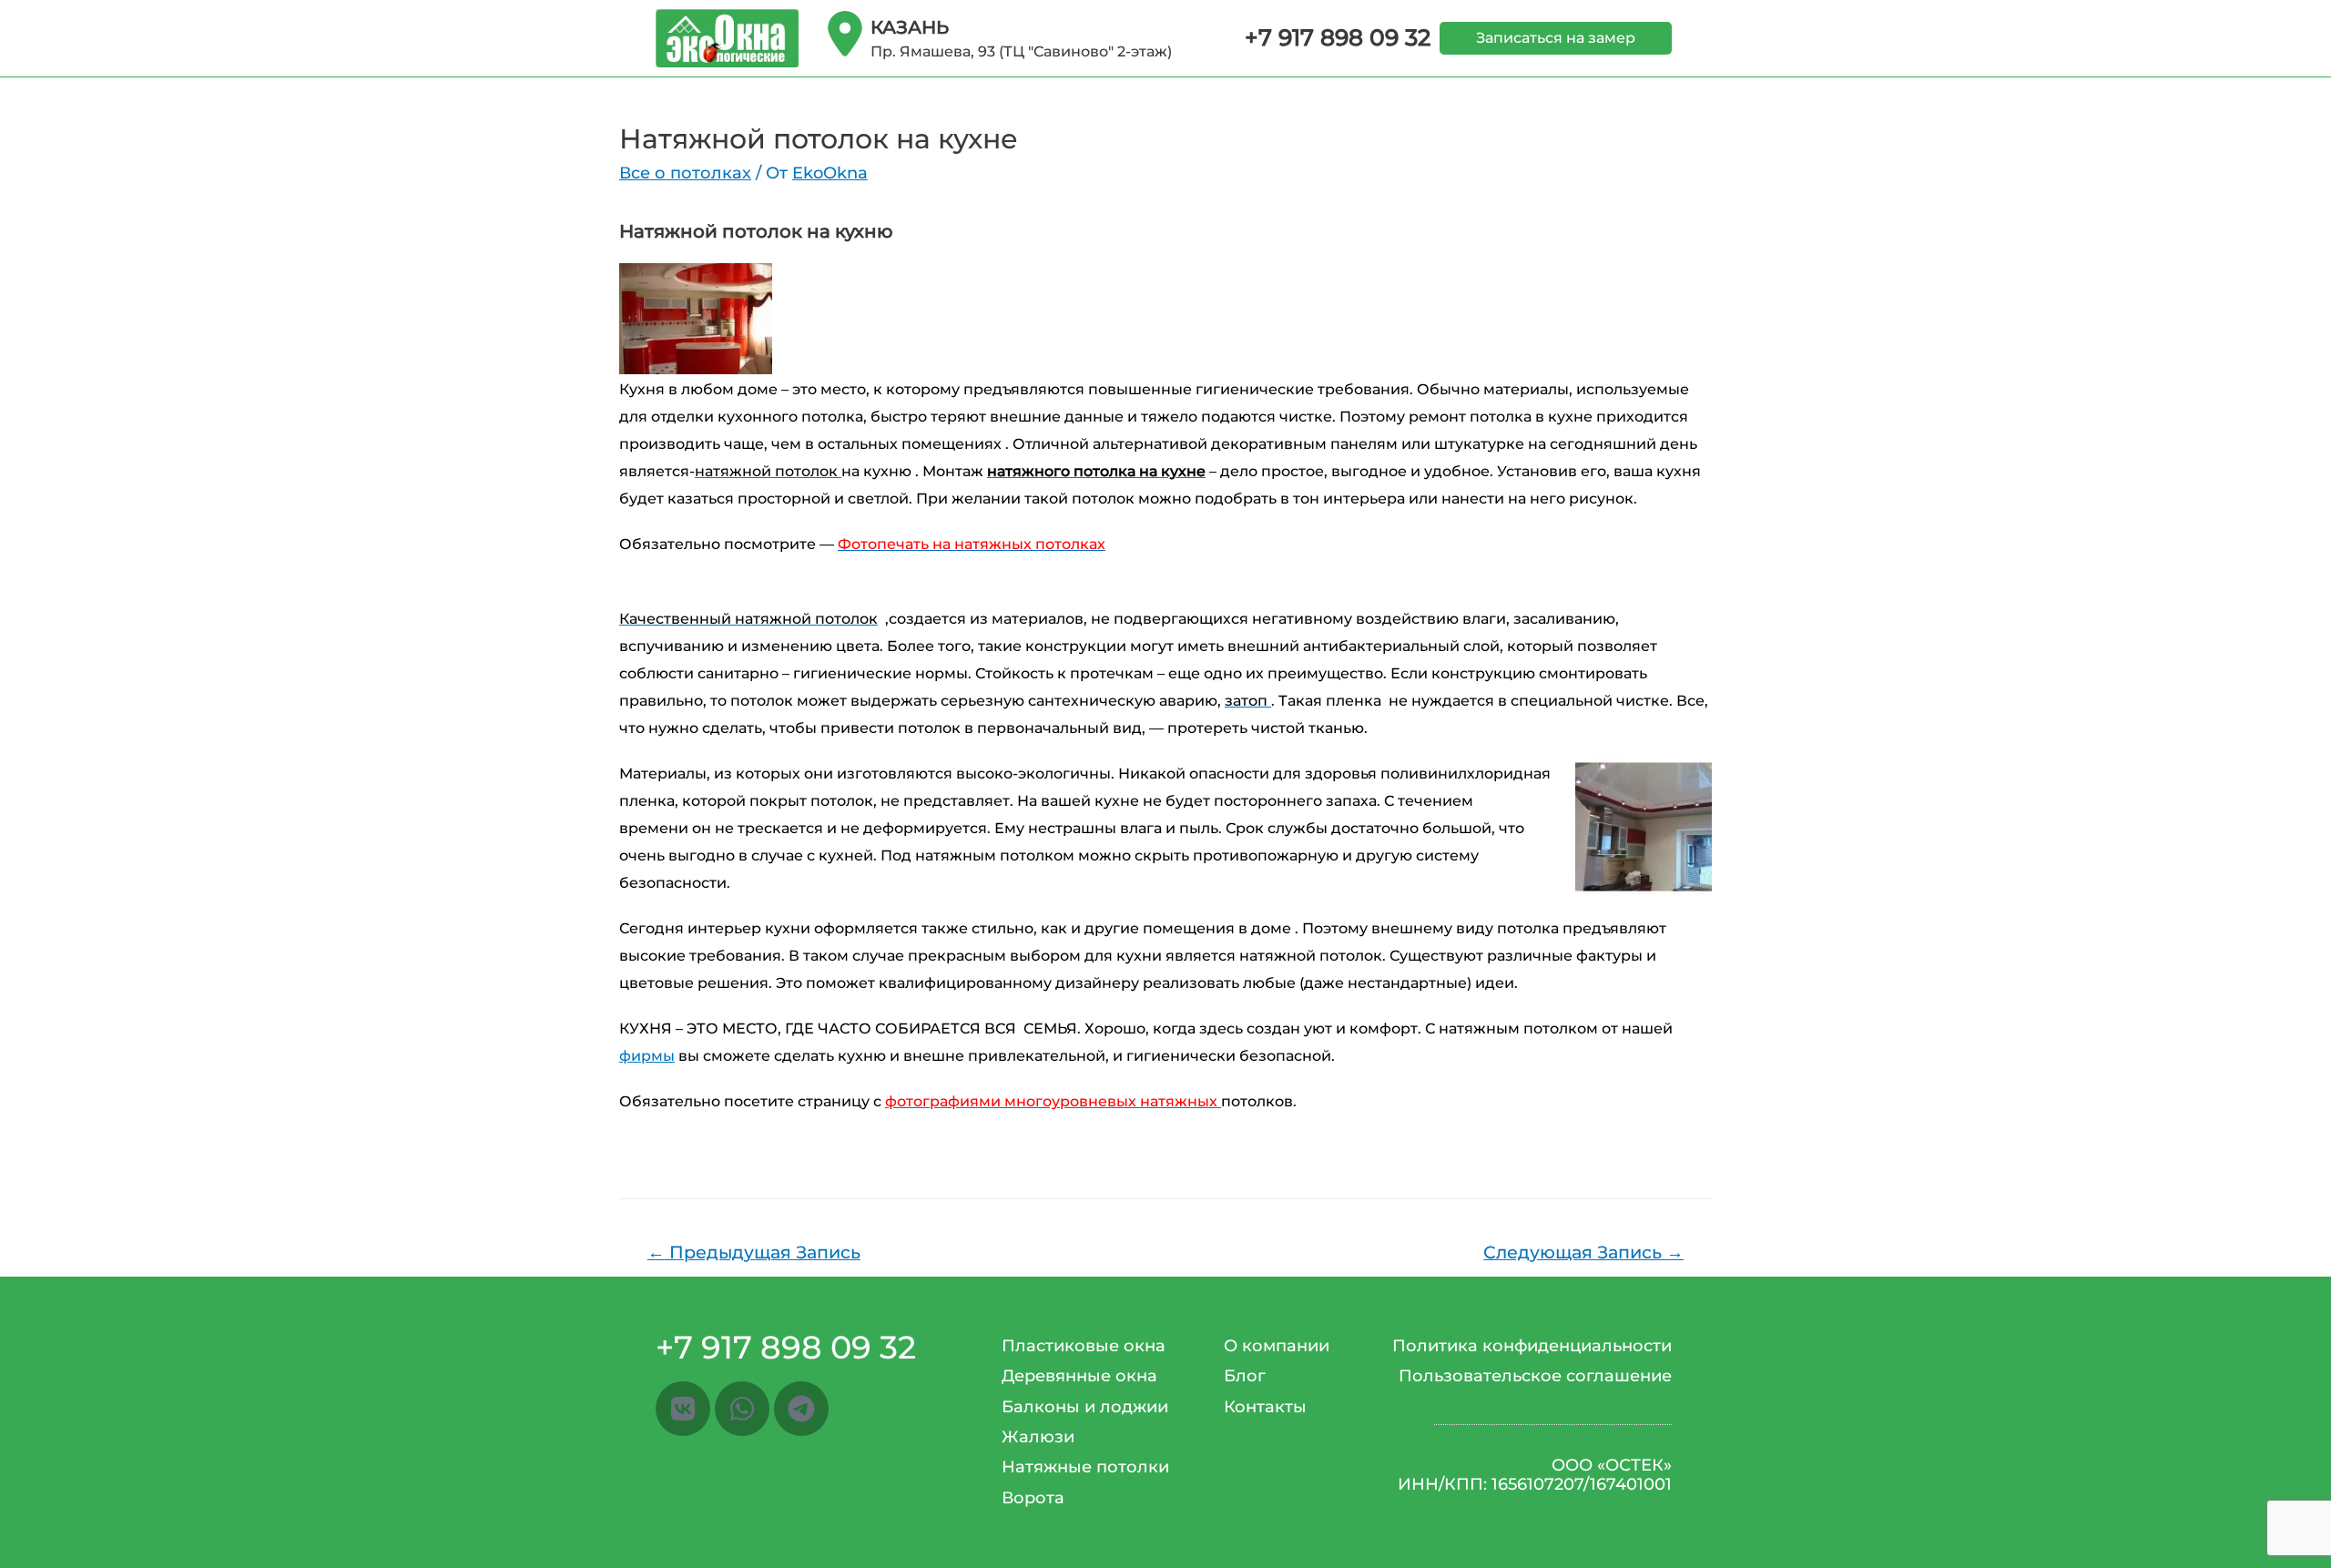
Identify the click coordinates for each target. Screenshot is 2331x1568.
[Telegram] (801, 1409)
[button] (1556, 38)
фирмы (647, 1056)
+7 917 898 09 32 (1338, 37)
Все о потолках (685, 173)
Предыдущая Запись (754, 1252)
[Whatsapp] (742, 1409)
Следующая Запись (1583, 1252)
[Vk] (683, 1409)
